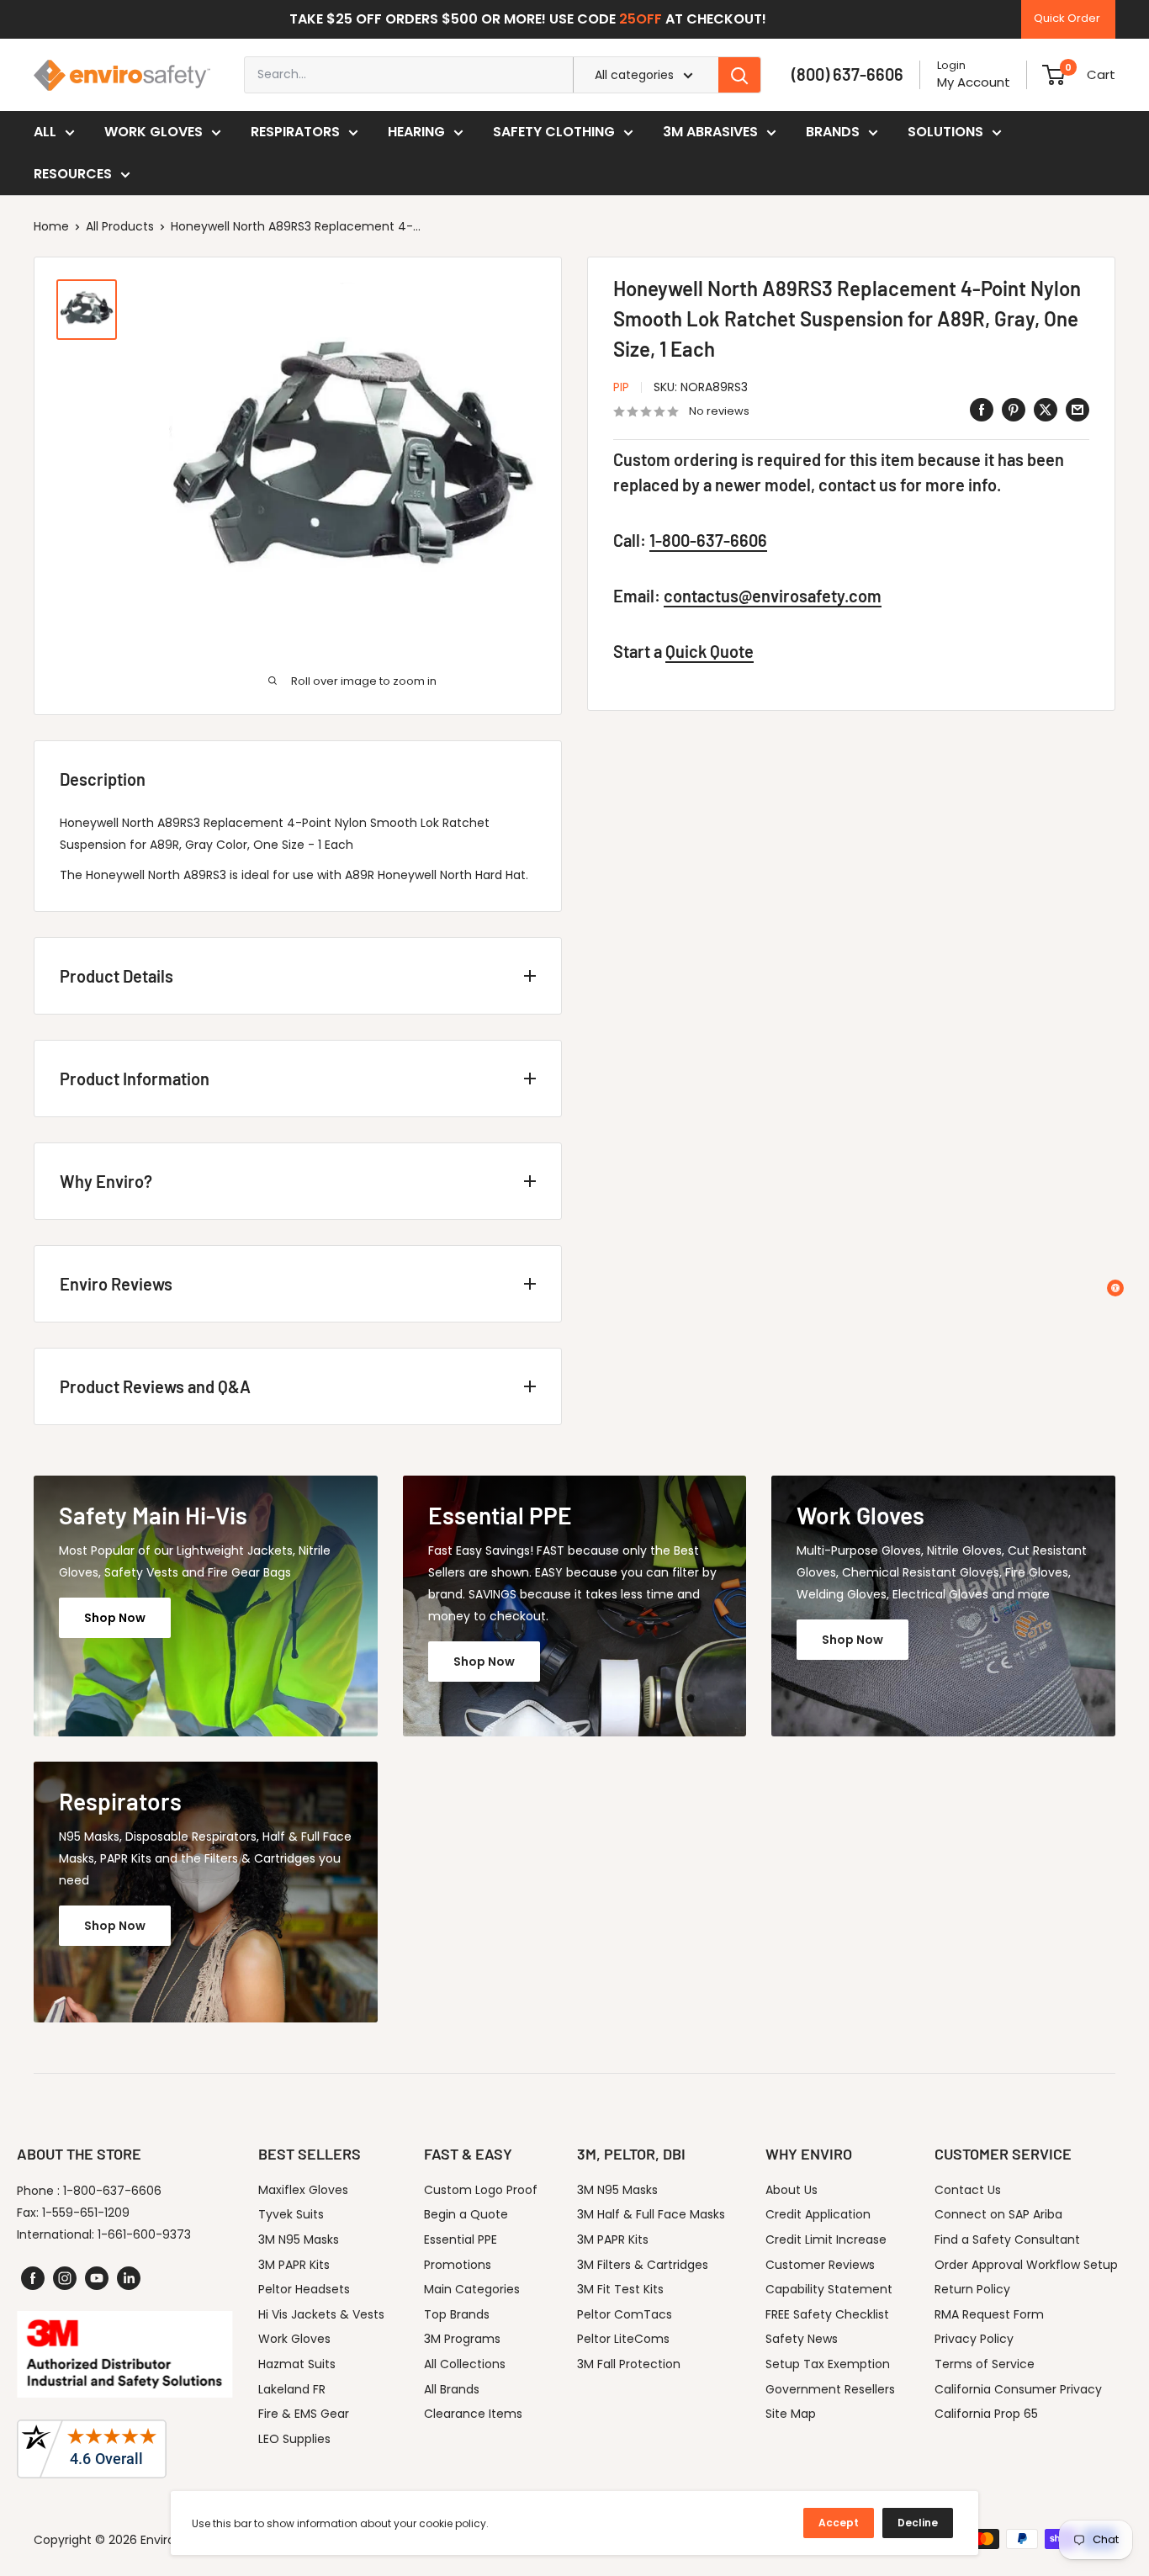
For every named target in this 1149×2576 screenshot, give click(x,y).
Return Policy (972, 2289)
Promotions (458, 2265)
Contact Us (968, 2190)
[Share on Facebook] (982, 410)
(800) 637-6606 (847, 74)
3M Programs (462, 2339)
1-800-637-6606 (708, 541)
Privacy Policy (974, 2339)
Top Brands (457, 2314)
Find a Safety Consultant (1007, 2239)
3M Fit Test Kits (620, 2289)
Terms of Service (985, 2364)
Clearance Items (473, 2414)
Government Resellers (830, 2389)
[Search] (739, 75)
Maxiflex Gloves (303, 2190)
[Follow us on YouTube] (97, 2278)
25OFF (641, 19)
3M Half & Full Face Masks (651, 2214)
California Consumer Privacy (1018, 2389)
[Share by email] (1078, 410)
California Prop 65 (986, 2414)
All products (120, 226)
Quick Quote (710, 652)
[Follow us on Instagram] (65, 2278)
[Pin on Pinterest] (1014, 410)
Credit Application (818, 2214)
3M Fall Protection (629, 2364)
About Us (792, 2190)
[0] (1054, 75)
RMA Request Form (989, 2314)
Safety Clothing (554, 132)
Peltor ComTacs (625, 2314)
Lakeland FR (292, 2389)
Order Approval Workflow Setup (1026, 2265)
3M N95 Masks (299, 2239)
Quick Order (1067, 18)
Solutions (945, 132)
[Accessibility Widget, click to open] (1115, 1288)
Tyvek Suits (291, 2214)
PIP (621, 387)
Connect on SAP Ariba (998, 2214)
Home (51, 226)
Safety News (802, 2339)
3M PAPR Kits (294, 2265)
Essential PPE (461, 2239)
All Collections (465, 2364)
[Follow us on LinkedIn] (129, 2278)
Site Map (791, 2414)
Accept (839, 2523)
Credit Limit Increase (826, 2239)
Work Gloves (154, 132)
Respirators (295, 132)
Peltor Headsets (304, 2289)
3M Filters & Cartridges (643, 2265)
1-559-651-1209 (86, 2213)
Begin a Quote (466, 2214)
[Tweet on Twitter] (1046, 410)
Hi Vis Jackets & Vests (321, 2314)
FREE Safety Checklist (827, 2314)
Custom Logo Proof (481, 2190)
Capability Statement (829, 2289)
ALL (45, 132)
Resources (73, 174)
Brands (833, 132)
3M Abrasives (710, 132)
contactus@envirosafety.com (773, 596)
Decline (918, 2523)
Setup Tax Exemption (828, 2364)
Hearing (416, 132)
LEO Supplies (294, 2439)
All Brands (452, 2389)
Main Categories (472, 2289)
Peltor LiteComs (623, 2339)
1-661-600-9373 (144, 2234)
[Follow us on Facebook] (33, 2278)
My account (974, 82)
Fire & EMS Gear (304, 2414)
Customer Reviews (820, 2265)
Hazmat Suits (297, 2364)
